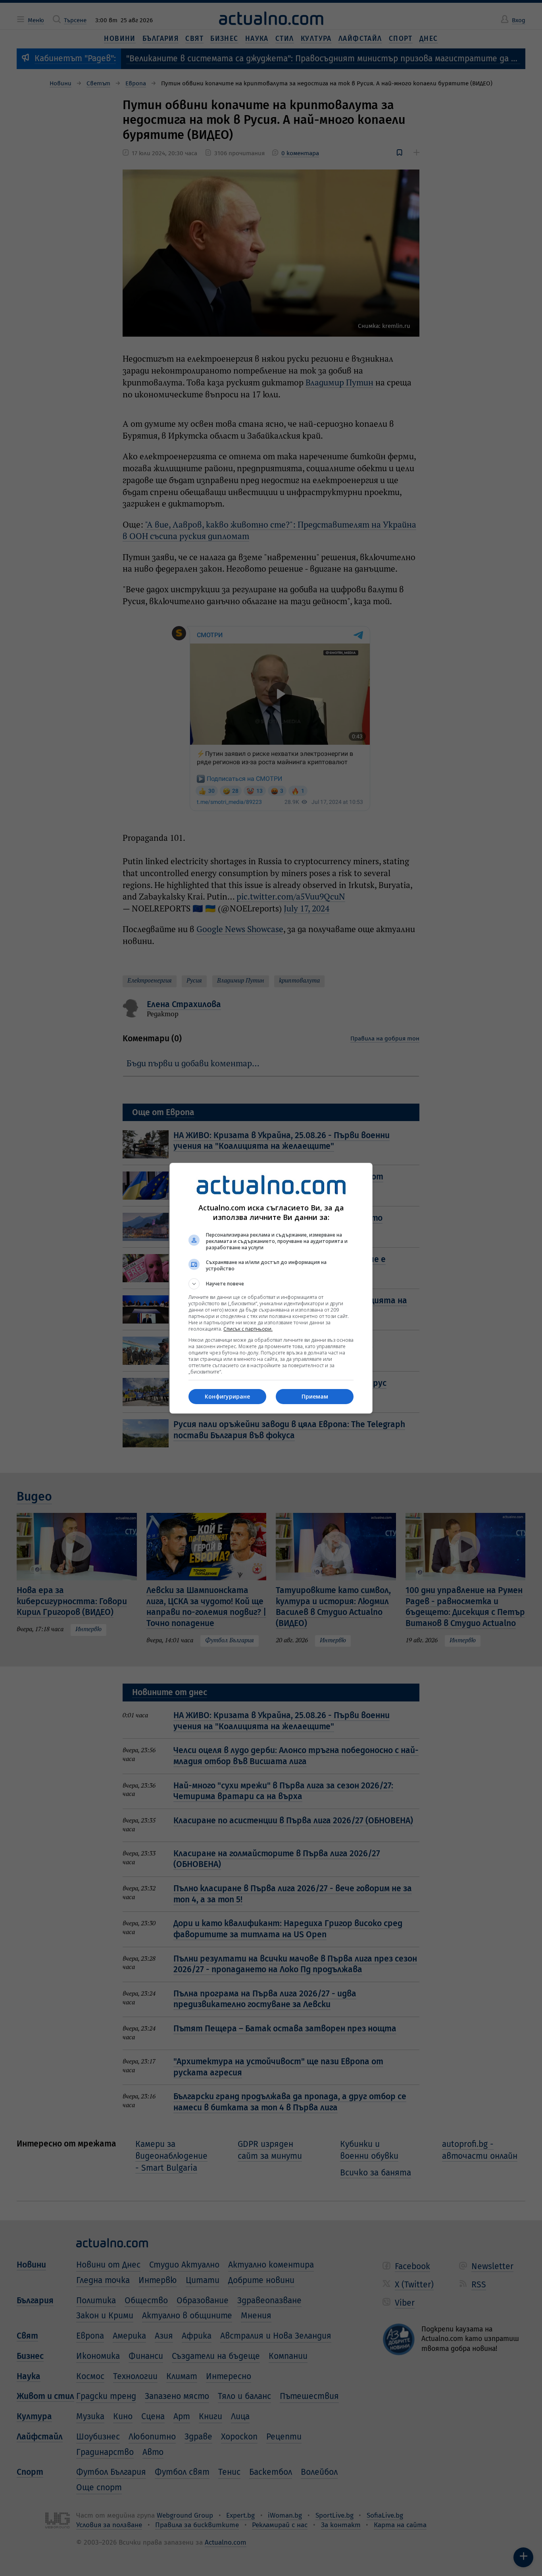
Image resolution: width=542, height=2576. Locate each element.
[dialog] (271, 1288)
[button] (271, 1284)
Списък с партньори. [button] (248, 1329)
